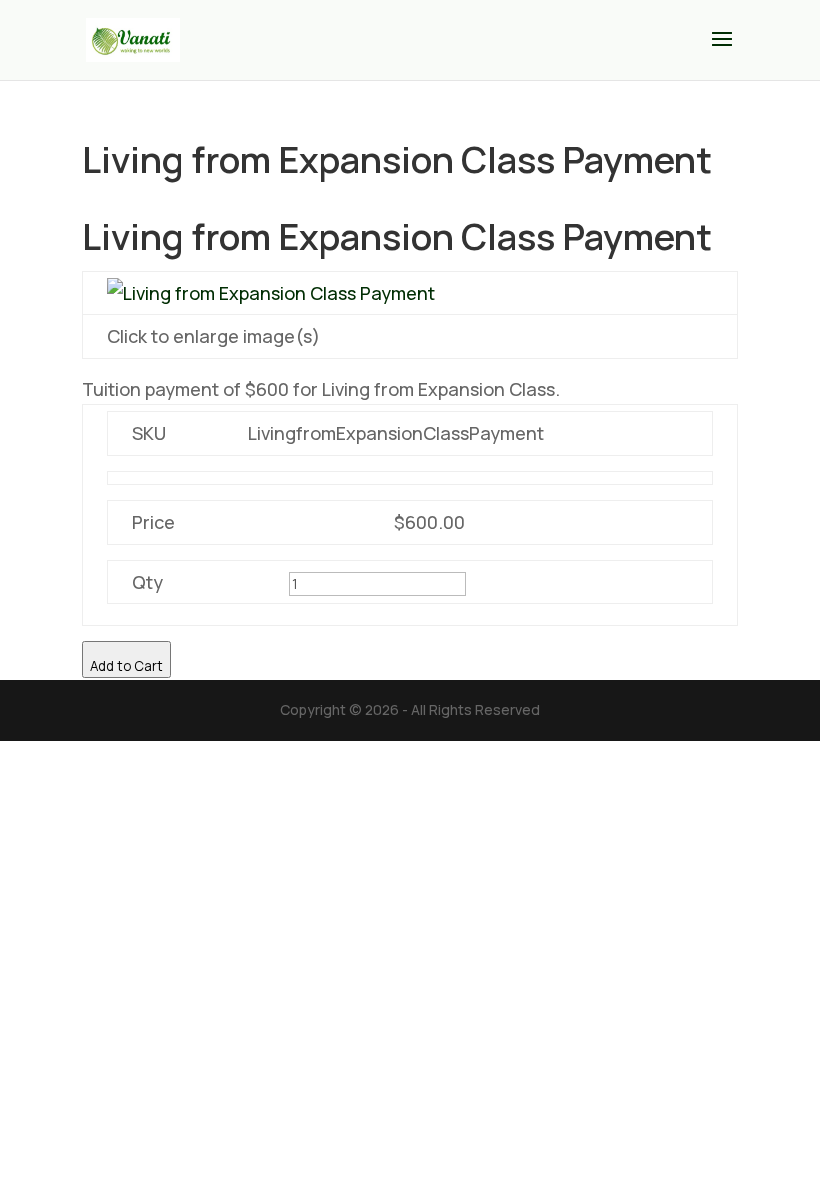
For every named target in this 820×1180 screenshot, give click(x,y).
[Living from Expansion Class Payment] (271, 293)
